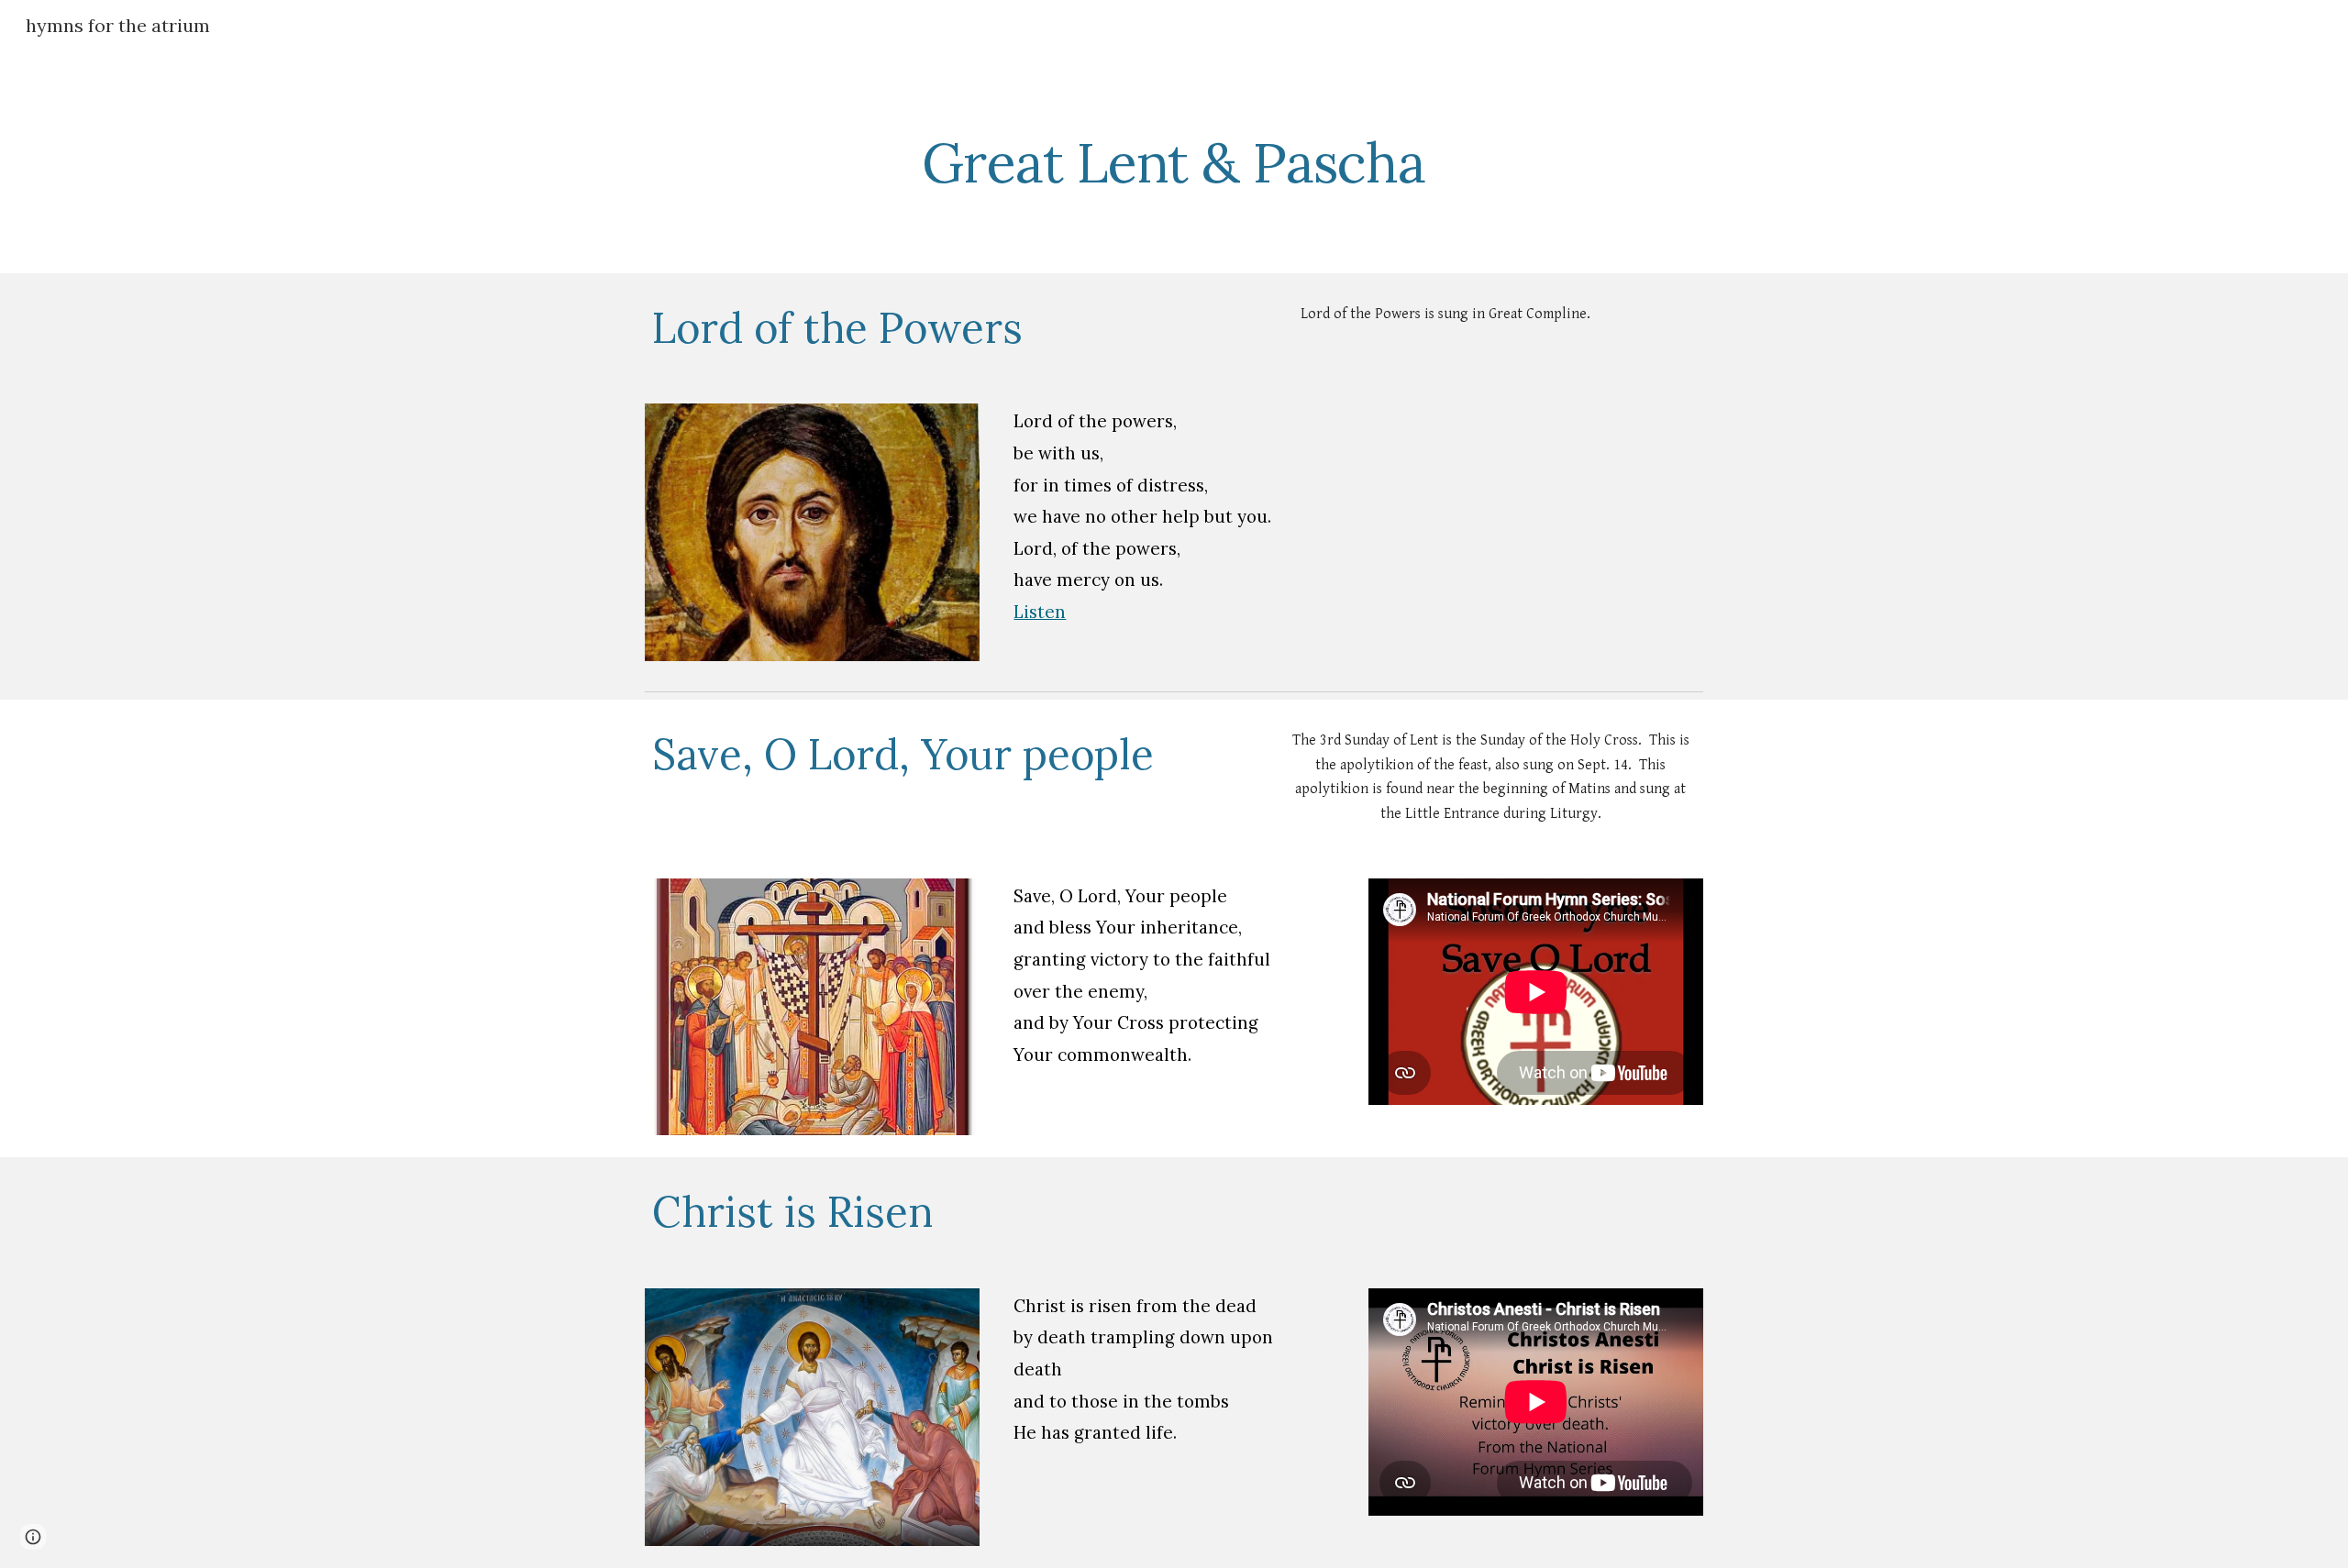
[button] (33, 1537)
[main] (1174, 162)
